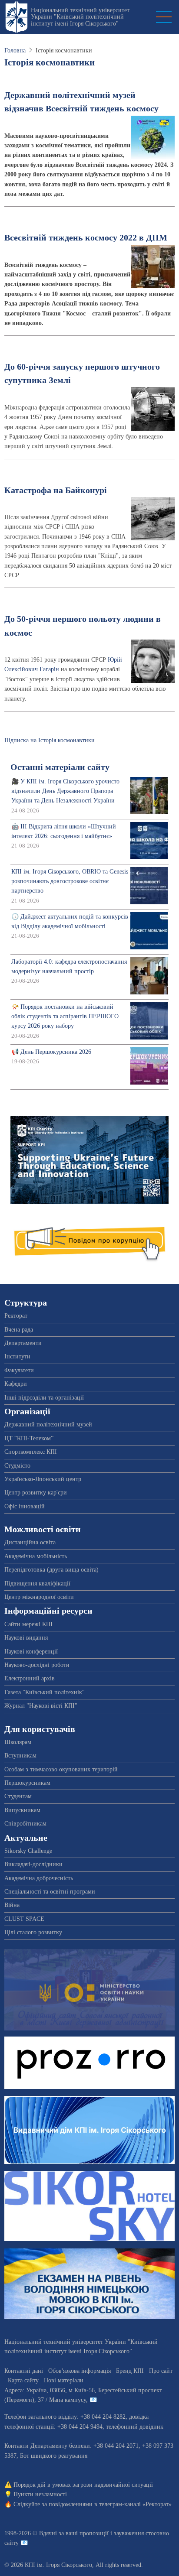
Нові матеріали (64, 2380)
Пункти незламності (40, 2494)
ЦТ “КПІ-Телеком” (29, 1438)
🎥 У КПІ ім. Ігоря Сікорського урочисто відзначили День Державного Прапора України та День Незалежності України (65, 791)
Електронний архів (30, 1678)
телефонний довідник (135, 2427)
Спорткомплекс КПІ (31, 1452)
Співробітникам (25, 1824)
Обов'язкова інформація (80, 2371)
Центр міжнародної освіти (39, 1597)
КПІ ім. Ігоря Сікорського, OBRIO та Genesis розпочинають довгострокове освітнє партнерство (70, 881)
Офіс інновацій (25, 1506)
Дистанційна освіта (30, 1542)
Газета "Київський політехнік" (45, 1692)
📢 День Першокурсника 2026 (51, 1052)
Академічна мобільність (36, 1556)
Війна (12, 1905)
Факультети (19, 1370)
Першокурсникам (27, 1783)
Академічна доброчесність (39, 1878)
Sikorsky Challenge (28, 1851)
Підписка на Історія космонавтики (50, 740)
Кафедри (16, 1384)
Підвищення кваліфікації (37, 1584)
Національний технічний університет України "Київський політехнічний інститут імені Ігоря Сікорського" (80, 17)
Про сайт (161, 2371)
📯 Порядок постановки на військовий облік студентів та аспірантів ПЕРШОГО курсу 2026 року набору (65, 1017)
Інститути (17, 1356)
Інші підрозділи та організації (44, 1398)
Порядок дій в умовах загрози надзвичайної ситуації (83, 2485)
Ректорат (16, 1316)
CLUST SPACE (24, 1919)
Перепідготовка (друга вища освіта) (51, 1570)
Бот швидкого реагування (54, 2456)
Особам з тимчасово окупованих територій (61, 1769)
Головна (15, 50)
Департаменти (23, 1343)
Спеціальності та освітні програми (50, 1892)
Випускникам (22, 1810)
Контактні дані (24, 2371)
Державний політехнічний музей (48, 1424)
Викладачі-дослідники (33, 1864)
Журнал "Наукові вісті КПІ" (41, 1706)
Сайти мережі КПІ (28, 1624)
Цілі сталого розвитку (33, 1932)
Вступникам (20, 1756)
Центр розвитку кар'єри (36, 1493)
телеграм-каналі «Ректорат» (135, 2504)
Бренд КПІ (130, 2371)
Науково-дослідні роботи (37, 1665)
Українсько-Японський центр (43, 1479)
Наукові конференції (31, 1652)
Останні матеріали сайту (60, 767)
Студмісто (17, 1466)
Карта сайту (23, 2380)
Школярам (18, 1742)
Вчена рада (19, 1330)
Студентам (18, 1796)
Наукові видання (26, 1638)
